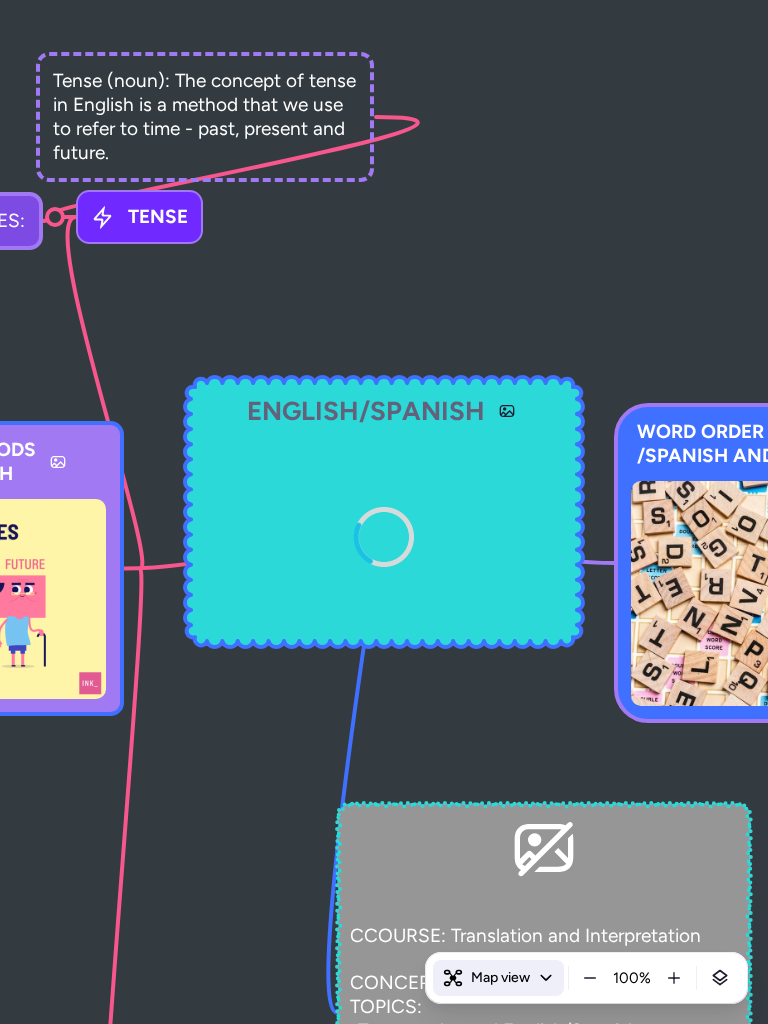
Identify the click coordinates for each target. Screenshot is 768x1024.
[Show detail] (720, 978)
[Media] (507, 411)
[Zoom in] (674, 978)
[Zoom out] (590, 978)
